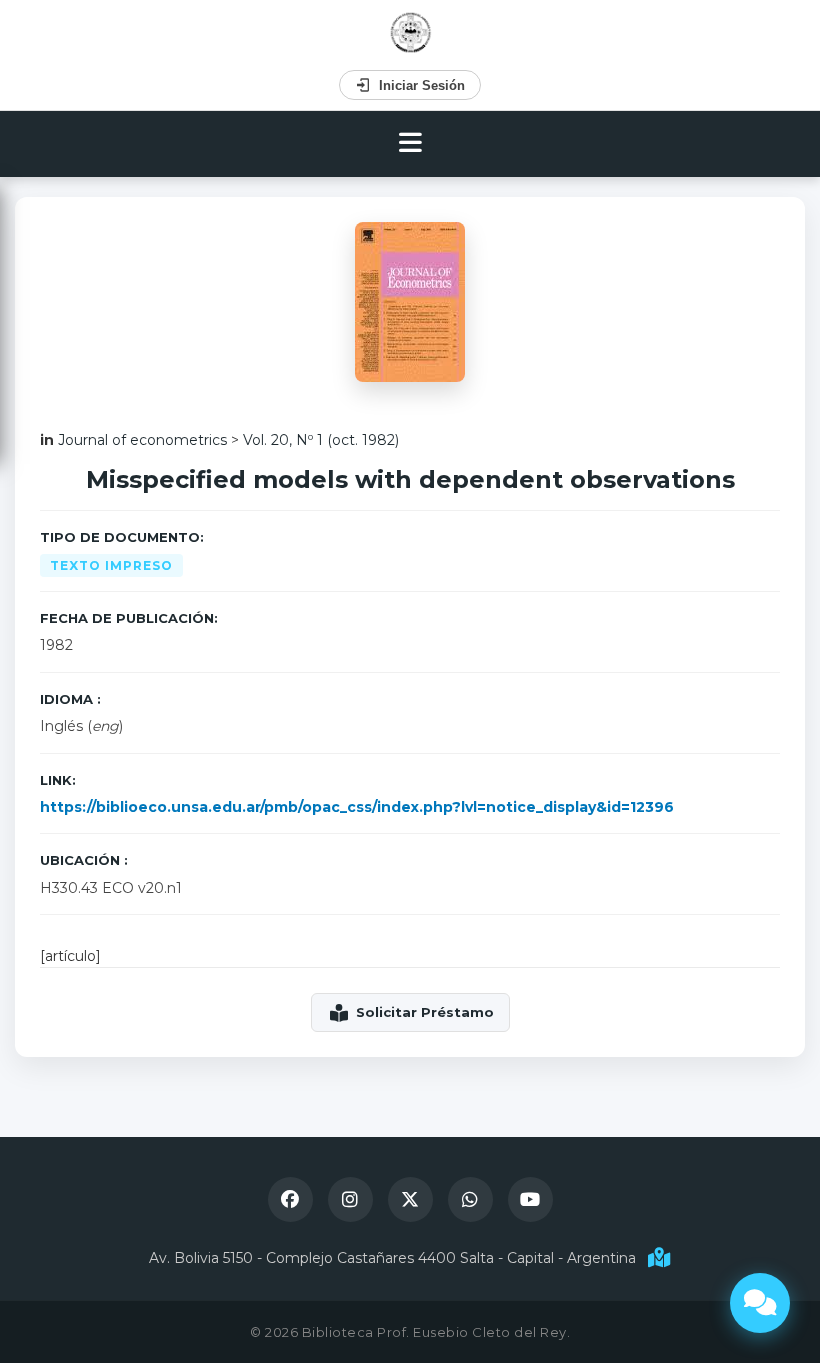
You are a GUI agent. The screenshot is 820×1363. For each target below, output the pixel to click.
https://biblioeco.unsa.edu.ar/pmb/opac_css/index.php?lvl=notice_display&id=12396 (357, 807)
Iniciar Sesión (422, 85)
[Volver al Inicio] (410, 32)
